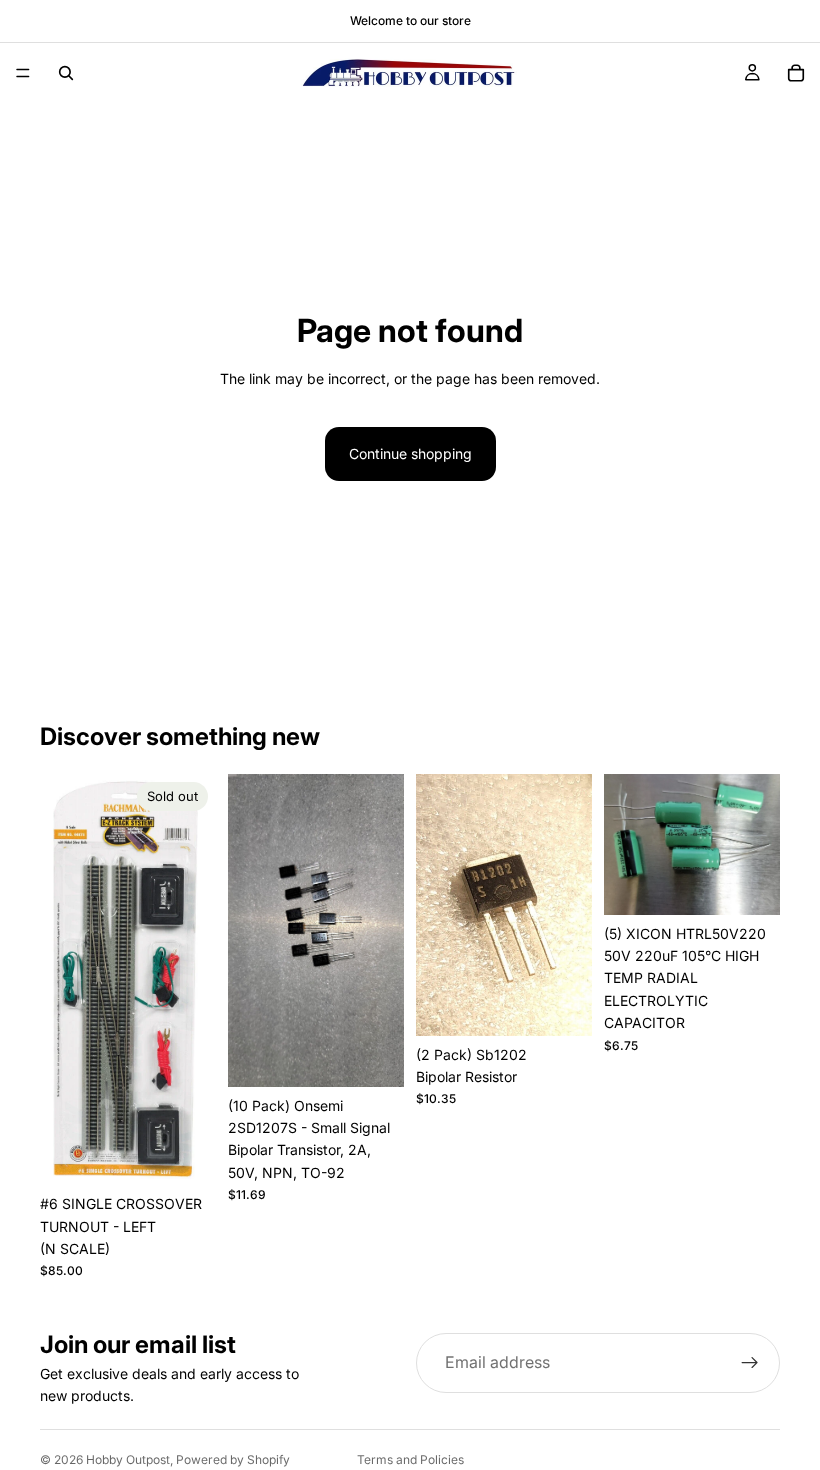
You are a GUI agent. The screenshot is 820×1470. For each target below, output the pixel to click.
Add (390, 1055)
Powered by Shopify (233, 1459)
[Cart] (796, 73)
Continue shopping (410, 453)
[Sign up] (750, 1363)
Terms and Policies (410, 1459)
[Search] (66, 73)
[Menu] (23, 73)
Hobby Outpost (128, 1459)
